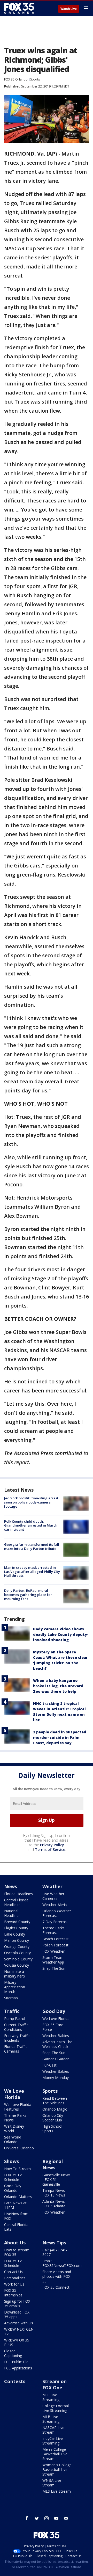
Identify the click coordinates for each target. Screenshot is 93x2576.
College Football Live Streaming (56, 2408)
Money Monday (56, 2078)
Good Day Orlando (13, 2188)
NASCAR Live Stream (53, 2430)
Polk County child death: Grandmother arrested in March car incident (31, 1525)
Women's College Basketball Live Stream (57, 2469)
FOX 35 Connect (56, 2287)
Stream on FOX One (55, 2384)
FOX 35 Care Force (53, 2027)
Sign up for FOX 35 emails (17, 2304)
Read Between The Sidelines (55, 2101)
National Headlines (12, 1913)
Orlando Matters (18, 2197)
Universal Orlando (19, 2148)
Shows (11, 2161)
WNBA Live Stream (52, 2483)
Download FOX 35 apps (17, 2314)
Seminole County (18, 1959)
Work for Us (14, 2284)
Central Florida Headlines (16, 1902)
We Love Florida (56, 2019)
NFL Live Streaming (51, 2397)
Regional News (53, 2164)
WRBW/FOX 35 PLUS (17, 2342)
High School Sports (52, 2129)
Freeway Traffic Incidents (17, 2038)
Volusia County (17, 1965)
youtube (56, 2518)
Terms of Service (50, 1849)
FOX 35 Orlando (16, 79)
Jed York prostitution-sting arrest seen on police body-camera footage (31, 1502)
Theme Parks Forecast (53, 1930)
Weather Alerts (55, 1905)
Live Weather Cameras (53, 1896)
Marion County (17, 1940)
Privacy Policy (52, 1845)
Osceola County (17, 1953)
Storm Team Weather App (53, 1960)
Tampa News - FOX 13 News (55, 2193)
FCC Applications (18, 2368)
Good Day (54, 2011)
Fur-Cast (49, 2065)
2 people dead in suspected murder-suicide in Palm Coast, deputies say (60, 1737)
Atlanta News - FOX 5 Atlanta (55, 2204)
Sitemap (11, 1998)
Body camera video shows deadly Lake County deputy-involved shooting (61, 1634)
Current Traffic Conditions (16, 2027)
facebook (27, 2518)
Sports (35, 79)
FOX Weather (53, 1951)
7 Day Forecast (55, 1922)
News (11, 1886)
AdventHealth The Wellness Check (57, 2044)
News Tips (54, 2243)
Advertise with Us (19, 2323)
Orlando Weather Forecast (57, 1913)
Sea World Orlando (13, 2139)
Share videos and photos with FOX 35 (57, 2276)
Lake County (15, 1934)
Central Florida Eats (16, 2227)
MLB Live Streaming (51, 2419)
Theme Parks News (15, 2118)
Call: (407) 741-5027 (55, 2252)
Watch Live (69, 9)
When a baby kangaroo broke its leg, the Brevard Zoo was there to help (58, 1686)
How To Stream (17, 2169)
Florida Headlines (18, 1894)
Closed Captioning (13, 2353)
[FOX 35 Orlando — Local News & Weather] (19, 8)
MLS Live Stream (57, 2491)
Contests (15, 2381)
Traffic (12, 2011)
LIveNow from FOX (16, 2216)
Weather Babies (56, 2036)
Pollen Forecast (55, 1945)
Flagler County (16, 1928)
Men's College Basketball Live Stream (55, 2454)
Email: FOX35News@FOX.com (62, 2263)
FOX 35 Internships (13, 2293)
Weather (52, 1886)
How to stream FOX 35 (17, 2252)
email (66, 2518)
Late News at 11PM (15, 2205)
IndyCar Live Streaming (53, 2441)
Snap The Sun (54, 1968)
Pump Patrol (15, 2019)
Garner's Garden (56, 2059)
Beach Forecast (56, 1939)
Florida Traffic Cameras (16, 2049)
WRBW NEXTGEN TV (19, 2331)
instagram (47, 2518)
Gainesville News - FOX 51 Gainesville (56, 2180)
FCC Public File (16, 2362)
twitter (37, 2518)
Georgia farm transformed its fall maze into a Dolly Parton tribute (32, 1546)
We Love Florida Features (18, 2107)
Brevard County (17, 1922)
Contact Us (13, 2272)
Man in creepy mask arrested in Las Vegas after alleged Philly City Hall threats (32, 1571)
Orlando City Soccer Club (53, 2118)
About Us (15, 2243)
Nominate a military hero (15, 1974)
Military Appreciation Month (15, 1987)
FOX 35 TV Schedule (13, 2177)
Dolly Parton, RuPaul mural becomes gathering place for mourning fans (28, 1595)
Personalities (15, 2278)
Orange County (17, 1947)
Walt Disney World (14, 2129)
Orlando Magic (55, 2109)
